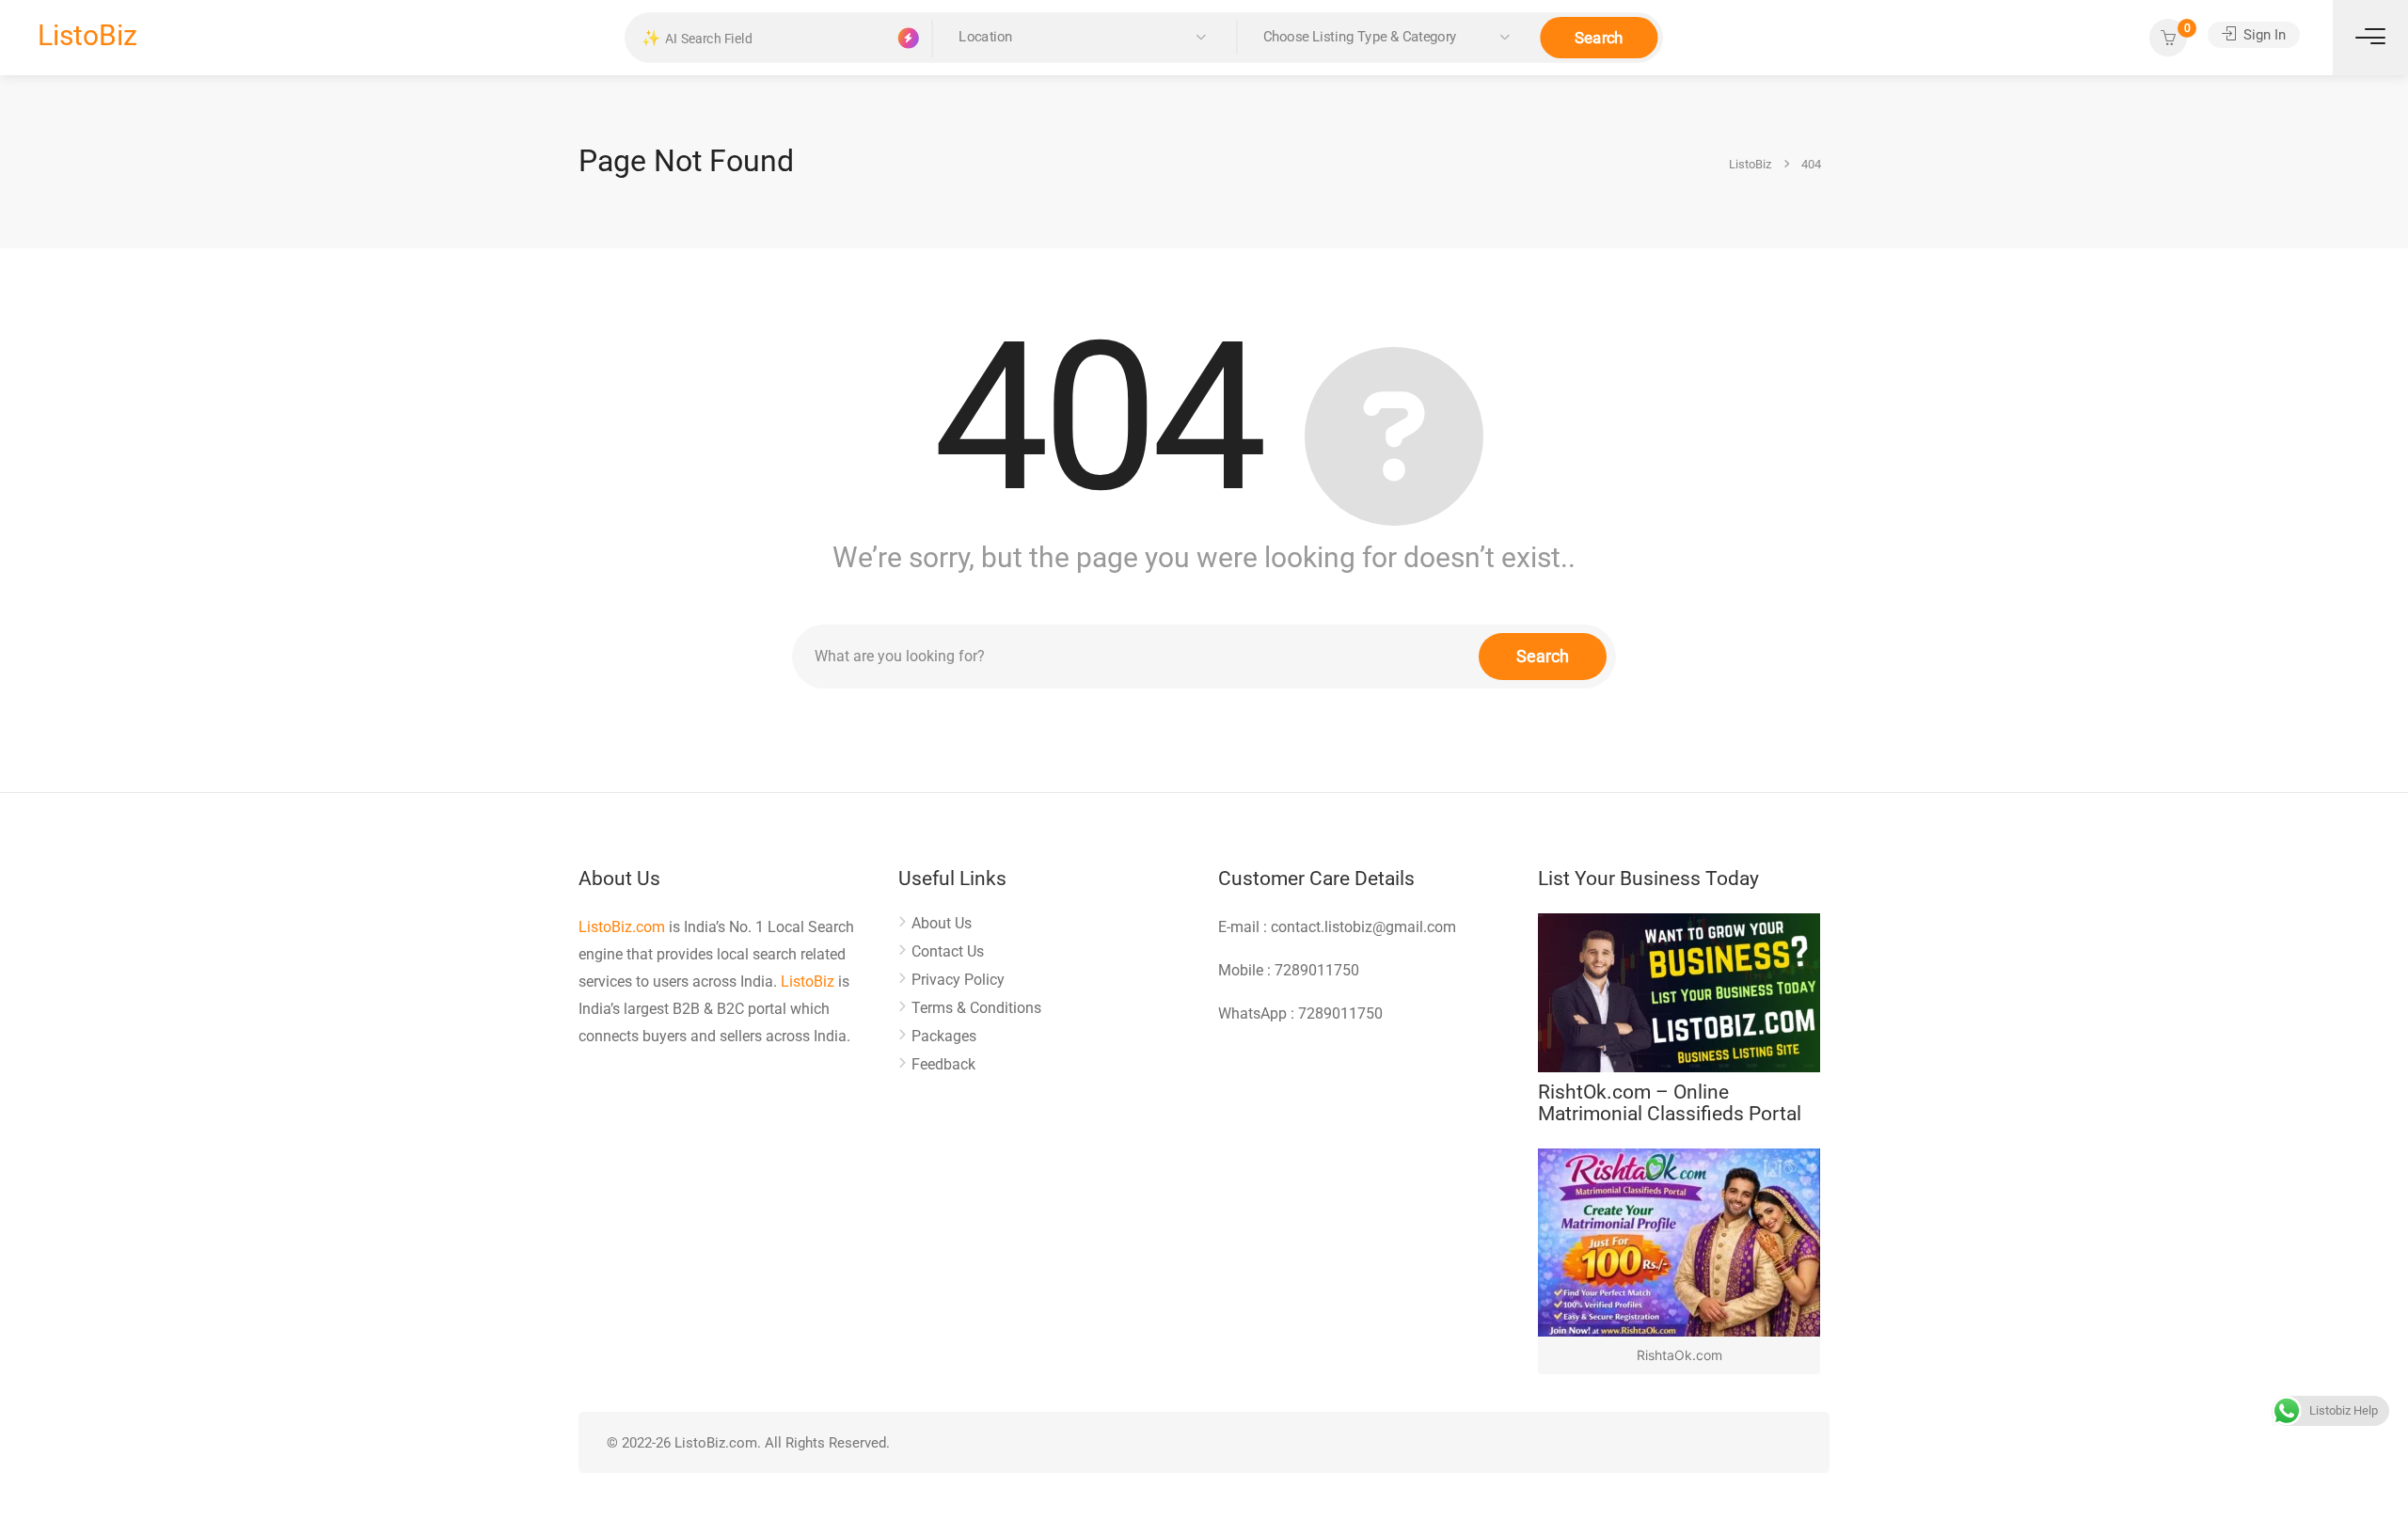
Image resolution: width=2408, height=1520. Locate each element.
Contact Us (948, 951)
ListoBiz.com (622, 927)
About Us (942, 923)
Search (1599, 37)
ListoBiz (87, 35)
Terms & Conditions (976, 1008)
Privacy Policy (958, 980)
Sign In (2263, 35)
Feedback (943, 1064)
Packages (944, 1036)
